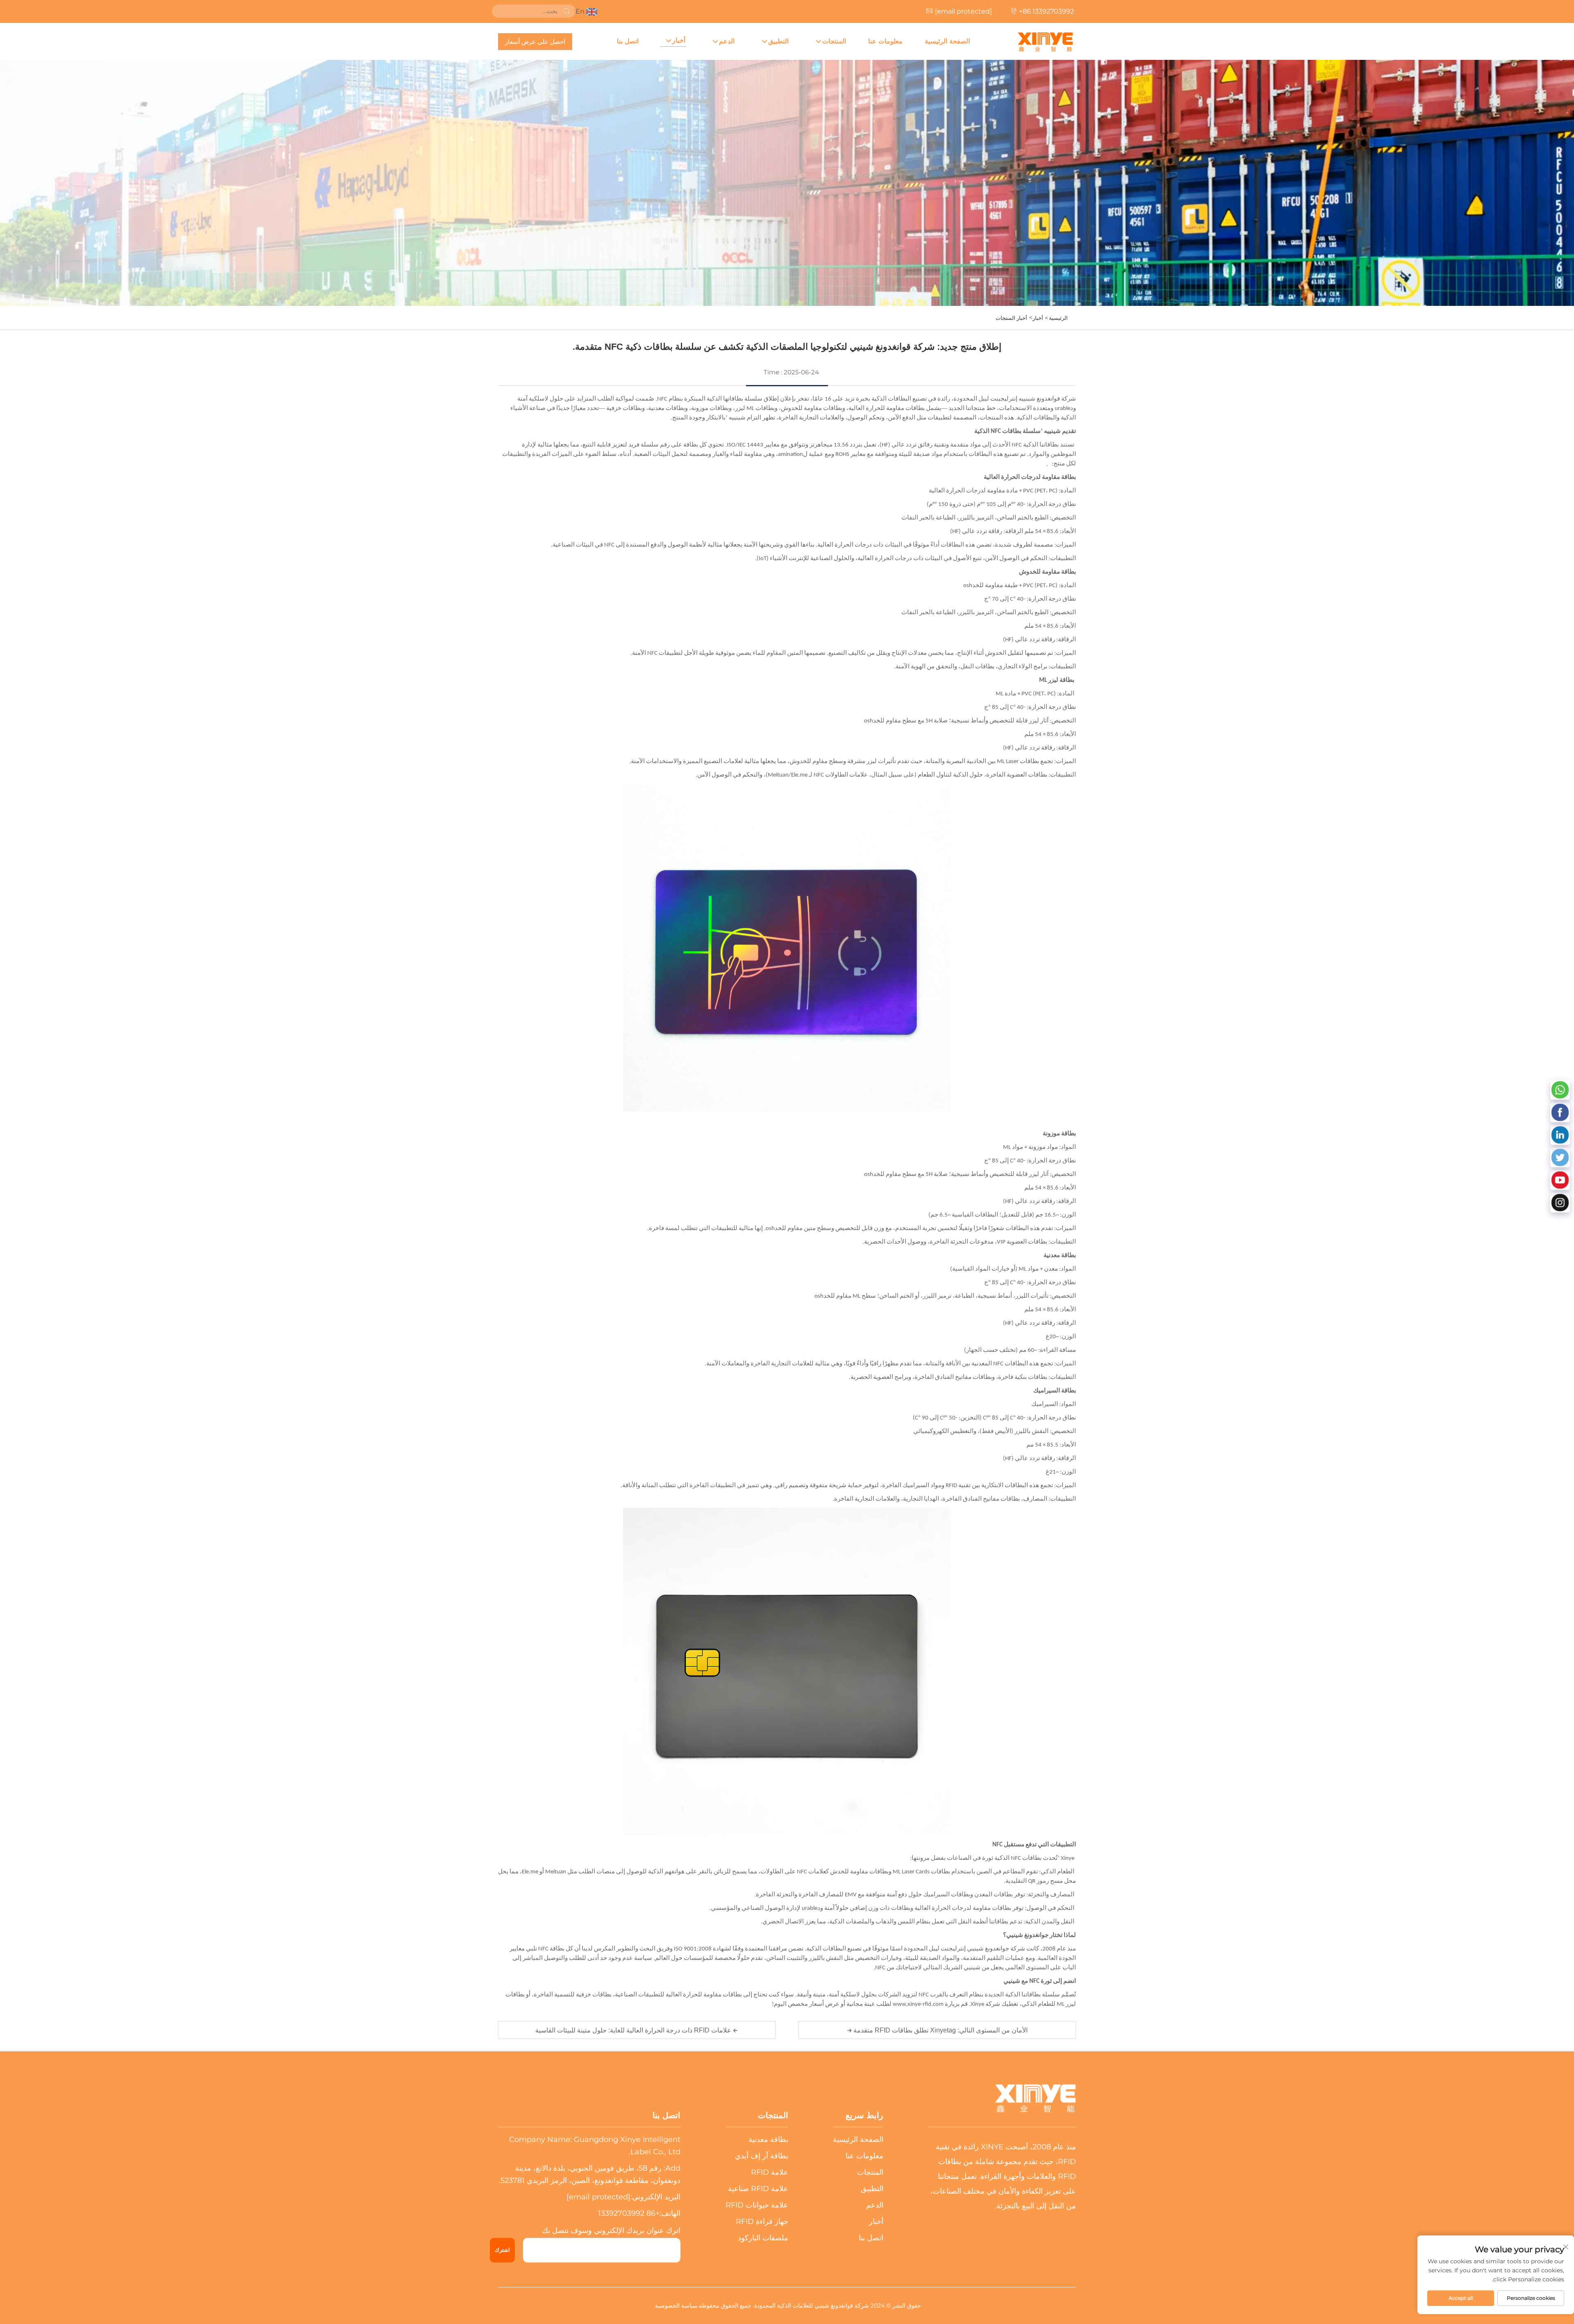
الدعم (727, 41)
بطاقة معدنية (768, 2139)
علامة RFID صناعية (758, 2189)
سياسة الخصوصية (676, 2306)
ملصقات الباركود (763, 2238)
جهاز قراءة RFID (762, 2221)
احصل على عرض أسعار (535, 42)
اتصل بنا (628, 41)
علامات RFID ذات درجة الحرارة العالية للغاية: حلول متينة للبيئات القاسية (634, 2030)
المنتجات (834, 41)
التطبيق (778, 41)
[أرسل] (566, 11)
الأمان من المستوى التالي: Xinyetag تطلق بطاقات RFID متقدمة (940, 2030)
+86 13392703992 (1046, 11)
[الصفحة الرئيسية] (1045, 41)
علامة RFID (770, 2172)
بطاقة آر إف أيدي (762, 2156)
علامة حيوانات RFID (757, 2205)
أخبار (679, 40)
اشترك (502, 2250)
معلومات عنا (885, 41)
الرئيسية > (1056, 318)
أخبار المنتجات (1011, 318)
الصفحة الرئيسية (947, 41)
